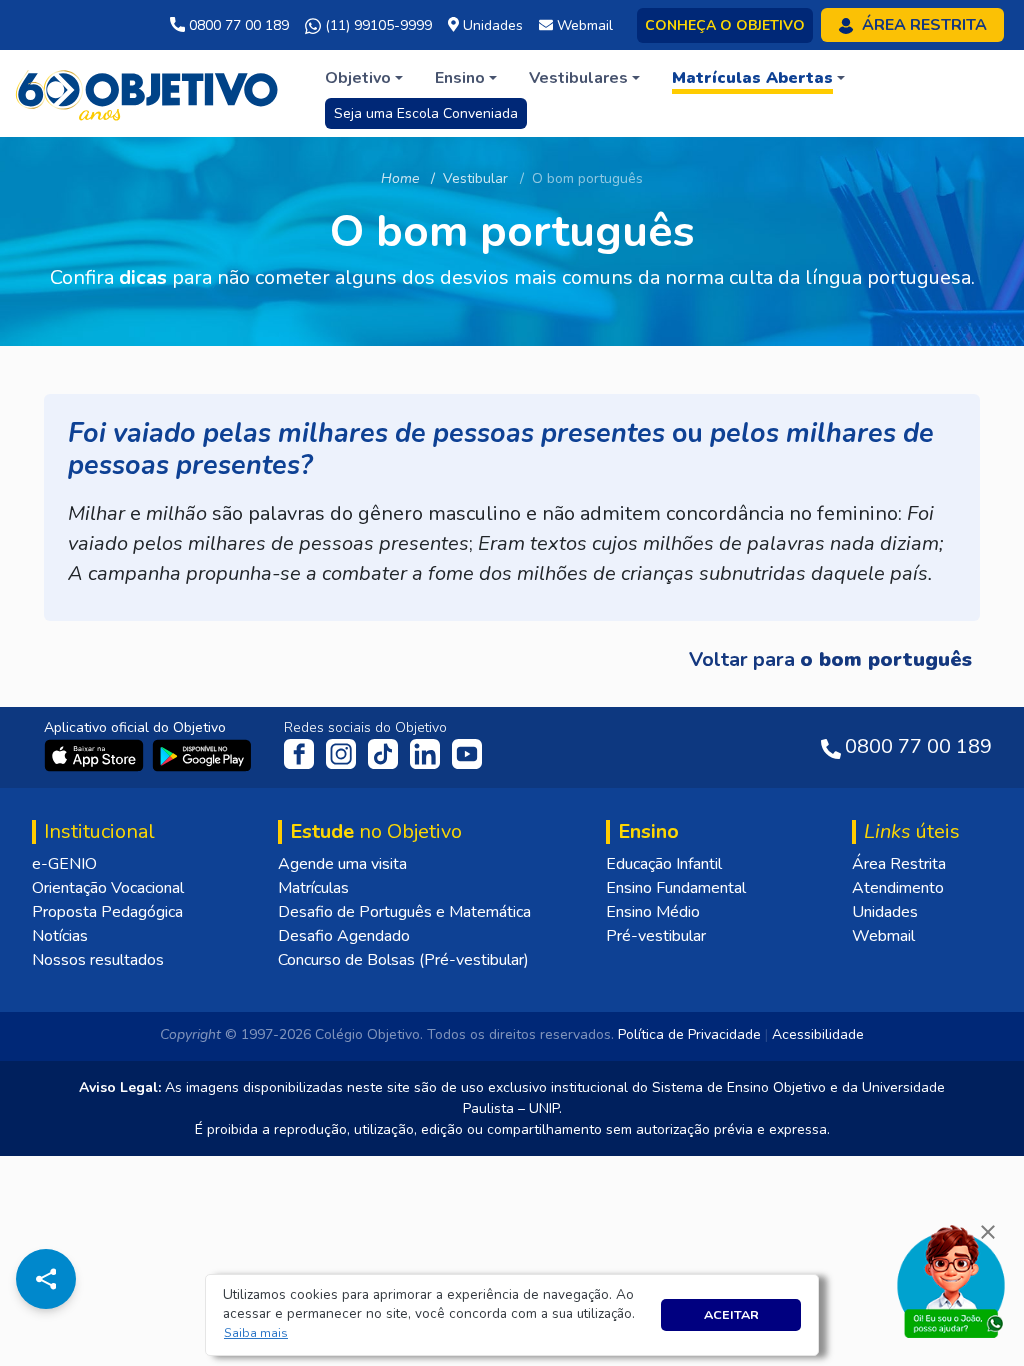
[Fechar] (988, 1232)
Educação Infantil (664, 864)
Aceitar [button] (731, 1314)
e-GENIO (64, 864)
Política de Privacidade (689, 1034)
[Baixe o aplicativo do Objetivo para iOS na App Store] (96, 754)
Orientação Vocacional (108, 888)
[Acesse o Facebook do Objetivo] (303, 753)
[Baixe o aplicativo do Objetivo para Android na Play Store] (202, 754)
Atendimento (898, 888)
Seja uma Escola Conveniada (426, 113)
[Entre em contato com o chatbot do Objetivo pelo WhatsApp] (951, 1280)
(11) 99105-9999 (376, 25)
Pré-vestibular (656, 936)
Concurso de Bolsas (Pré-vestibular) (403, 960)
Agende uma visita (342, 864)
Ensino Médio (653, 912)
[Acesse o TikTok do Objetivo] (385, 753)
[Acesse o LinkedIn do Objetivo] (427, 753)
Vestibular (475, 178)
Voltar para (830, 659)
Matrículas (313, 888)
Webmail (883, 936)
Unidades (885, 912)
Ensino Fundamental (676, 888)
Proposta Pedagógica (107, 912)
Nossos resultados (98, 960)
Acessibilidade (818, 1034)
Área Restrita (899, 864)
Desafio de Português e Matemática (404, 912)
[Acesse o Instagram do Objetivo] (343, 753)
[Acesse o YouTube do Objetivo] (467, 753)
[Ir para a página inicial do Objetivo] (148, 92)
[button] (256, 1333)
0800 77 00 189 (237, 25)
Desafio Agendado (344, 936)
